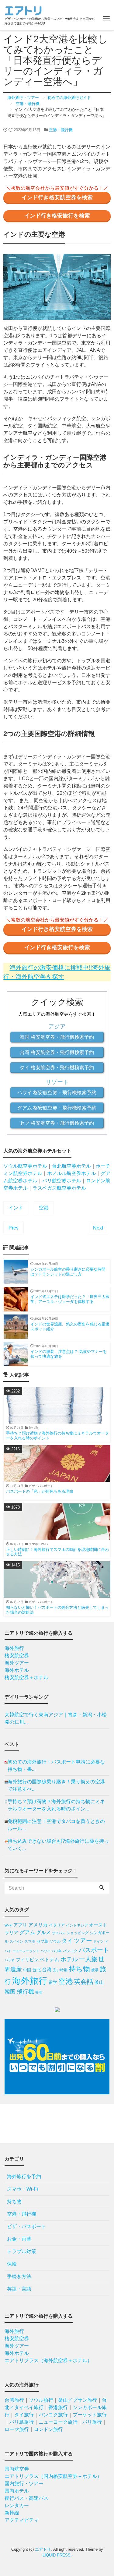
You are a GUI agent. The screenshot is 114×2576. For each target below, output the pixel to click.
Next (98, 1228)
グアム (27, 1932)
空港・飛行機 (61, 130)
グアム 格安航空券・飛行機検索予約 (57, 1108)
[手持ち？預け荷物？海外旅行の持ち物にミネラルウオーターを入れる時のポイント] (6, 1805)
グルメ (43, 1932)
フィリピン (27, 1960)
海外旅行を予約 (24, 2176)
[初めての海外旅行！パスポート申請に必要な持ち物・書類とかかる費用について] (6, 1766)
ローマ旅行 (17, 2429)
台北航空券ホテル (71, 1166)
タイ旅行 (24, 2415)
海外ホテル (17, 1670)
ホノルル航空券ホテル (71, 1173)
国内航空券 (17, 2469)
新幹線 (12, 2513)
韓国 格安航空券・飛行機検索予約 (57, 1037)
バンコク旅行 (53, 2415)
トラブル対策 (22, 2251)
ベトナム (50, 1960)
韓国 (10, 1992)
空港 (44, 1208)
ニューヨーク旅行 (58, 2422)
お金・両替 (19, 2239)
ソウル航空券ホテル (25, 1166)
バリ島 (57, 1951)
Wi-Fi (8, 1925)
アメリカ (38, 1925)
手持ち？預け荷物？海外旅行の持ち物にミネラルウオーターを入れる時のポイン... (56, 1805)
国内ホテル (17, 2491)
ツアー (83, 1941)
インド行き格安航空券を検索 (57, 197)
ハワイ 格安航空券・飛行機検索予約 (57, 1093)
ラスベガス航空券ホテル (59, 1188)
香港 (39, 1992)
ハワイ (45, 1951)
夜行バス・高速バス (26, 2498)
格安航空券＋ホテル (26, 1677)
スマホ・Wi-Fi (22, 2189)
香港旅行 (58, 2407)
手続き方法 (19, 2276)
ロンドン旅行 (48, 2429)
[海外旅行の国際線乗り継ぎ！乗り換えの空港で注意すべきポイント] (6, 1785)
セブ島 (42, 1941)
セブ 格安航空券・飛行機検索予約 (57, 1123)
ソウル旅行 (41, 2400)
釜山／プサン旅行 (78, 2400)
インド (16, 1208)
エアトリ (43, 2549)
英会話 (84, 1982)
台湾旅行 (14, 2400)
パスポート (94, 1950)
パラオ (10, 1960)
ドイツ (98, 1941)
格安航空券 (17, 1656)
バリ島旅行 (22, 2422)
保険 (12, 2264)
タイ (67, 1941)
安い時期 (60, 1970)
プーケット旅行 (90, 2415)
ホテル (69, 1959)
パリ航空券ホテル (62, 1181)
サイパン (59, 1933)
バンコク (70, 1951)
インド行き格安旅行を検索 (57, 216)
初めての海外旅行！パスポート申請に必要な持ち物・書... (56, 1766)
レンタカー (17, 2505)
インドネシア (77, 1925)
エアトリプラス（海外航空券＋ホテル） (48, 2360)
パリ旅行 (92, 2422)
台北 (36, 1970)
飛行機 (25, 1992)
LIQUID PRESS (57, 2555)
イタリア (57, 1925)
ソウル (55, 1941)
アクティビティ (22, 2520)
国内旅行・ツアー (24, 2484)
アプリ (20, 1925)
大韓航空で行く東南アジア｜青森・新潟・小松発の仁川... (56, 1718)
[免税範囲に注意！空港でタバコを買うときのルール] (6, 1825)
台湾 (47, 1970)
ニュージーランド (26, 1951)
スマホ (30, 1941)
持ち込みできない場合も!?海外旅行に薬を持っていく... (58, 1845)
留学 (53, 1982)
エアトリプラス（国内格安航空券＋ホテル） (53, 2476)
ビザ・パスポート (26, 2226)
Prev (14, 1228)
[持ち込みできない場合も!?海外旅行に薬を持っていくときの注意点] (6, 1845)
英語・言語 (19, 2289)
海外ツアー (17, 1663)
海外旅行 (14, 1648)
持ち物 (79, 1969)
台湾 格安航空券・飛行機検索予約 (57, 1052)
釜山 (99, 1982)
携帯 (95, 1970)
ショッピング (78, 1933)
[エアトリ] (23, 10)
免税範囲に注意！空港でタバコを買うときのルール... (56, 1825)
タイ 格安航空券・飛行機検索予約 (57, 1068)
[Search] (102, 1888)
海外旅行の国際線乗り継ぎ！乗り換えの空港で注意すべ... (56, 1785)
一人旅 (88, 1959)
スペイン (16, 1941)
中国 (27, 1970)
